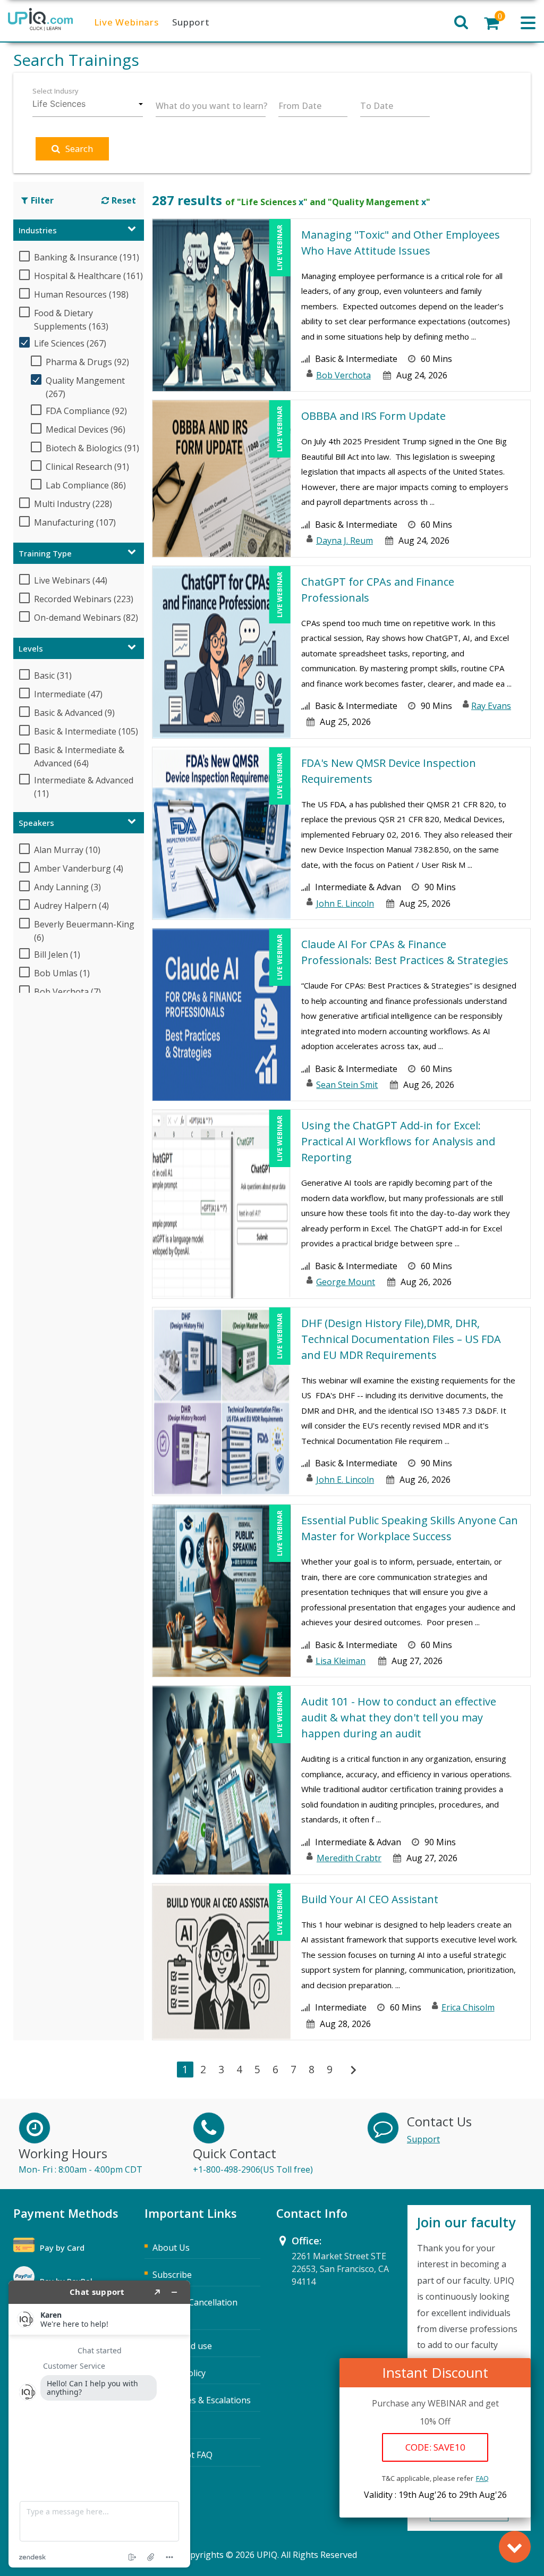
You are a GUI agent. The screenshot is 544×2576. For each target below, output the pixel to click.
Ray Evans (491, 706)
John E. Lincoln (345, 903)
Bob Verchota (343, 375)
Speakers (36, 823)
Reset (124, 200)
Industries (38, 230)
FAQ (482, 2478)
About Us (171, 2248)
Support (191, 22)
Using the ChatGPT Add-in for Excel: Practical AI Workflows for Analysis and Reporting (398, 1141)
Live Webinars (126, 22)
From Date (300, 106)
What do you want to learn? (211, 106)
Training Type (45, 553)
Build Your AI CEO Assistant (370, 1899)
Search (79, 149)
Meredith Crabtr (349, 1858)
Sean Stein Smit (347, 1085)
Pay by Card (62, 2248)
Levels (31, 648)
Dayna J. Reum (345, 540)
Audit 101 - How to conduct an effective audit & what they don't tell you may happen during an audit (399, 1717)
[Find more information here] (99, 2424)
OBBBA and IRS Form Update (373, 416)
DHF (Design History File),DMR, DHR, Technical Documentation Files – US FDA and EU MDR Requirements (401, 1339)
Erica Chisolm (468, 2007)
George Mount (346, 1282)
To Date (377, 106)
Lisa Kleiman (341, 1661)
